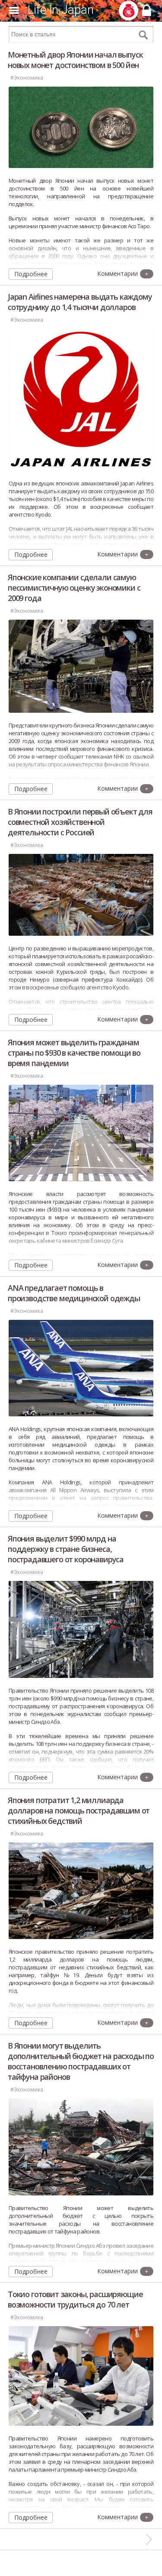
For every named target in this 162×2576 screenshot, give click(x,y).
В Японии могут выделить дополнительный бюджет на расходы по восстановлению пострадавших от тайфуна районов (81, 2061)
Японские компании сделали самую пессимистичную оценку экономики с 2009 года (74, 588)
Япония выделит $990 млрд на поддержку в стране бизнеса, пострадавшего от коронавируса (66, 1549)
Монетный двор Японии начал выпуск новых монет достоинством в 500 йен (75, 60)
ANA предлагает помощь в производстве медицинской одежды (74, 1293)
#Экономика (27, 78)
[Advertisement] (81, 2563)
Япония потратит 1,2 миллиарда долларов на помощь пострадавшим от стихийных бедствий (79, 1810)
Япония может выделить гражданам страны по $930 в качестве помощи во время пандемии (74, 1053)
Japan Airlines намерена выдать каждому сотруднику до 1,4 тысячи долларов (80, 302)
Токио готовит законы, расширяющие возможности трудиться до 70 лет (75, 2299)
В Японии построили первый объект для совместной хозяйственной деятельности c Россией (80, 822)
